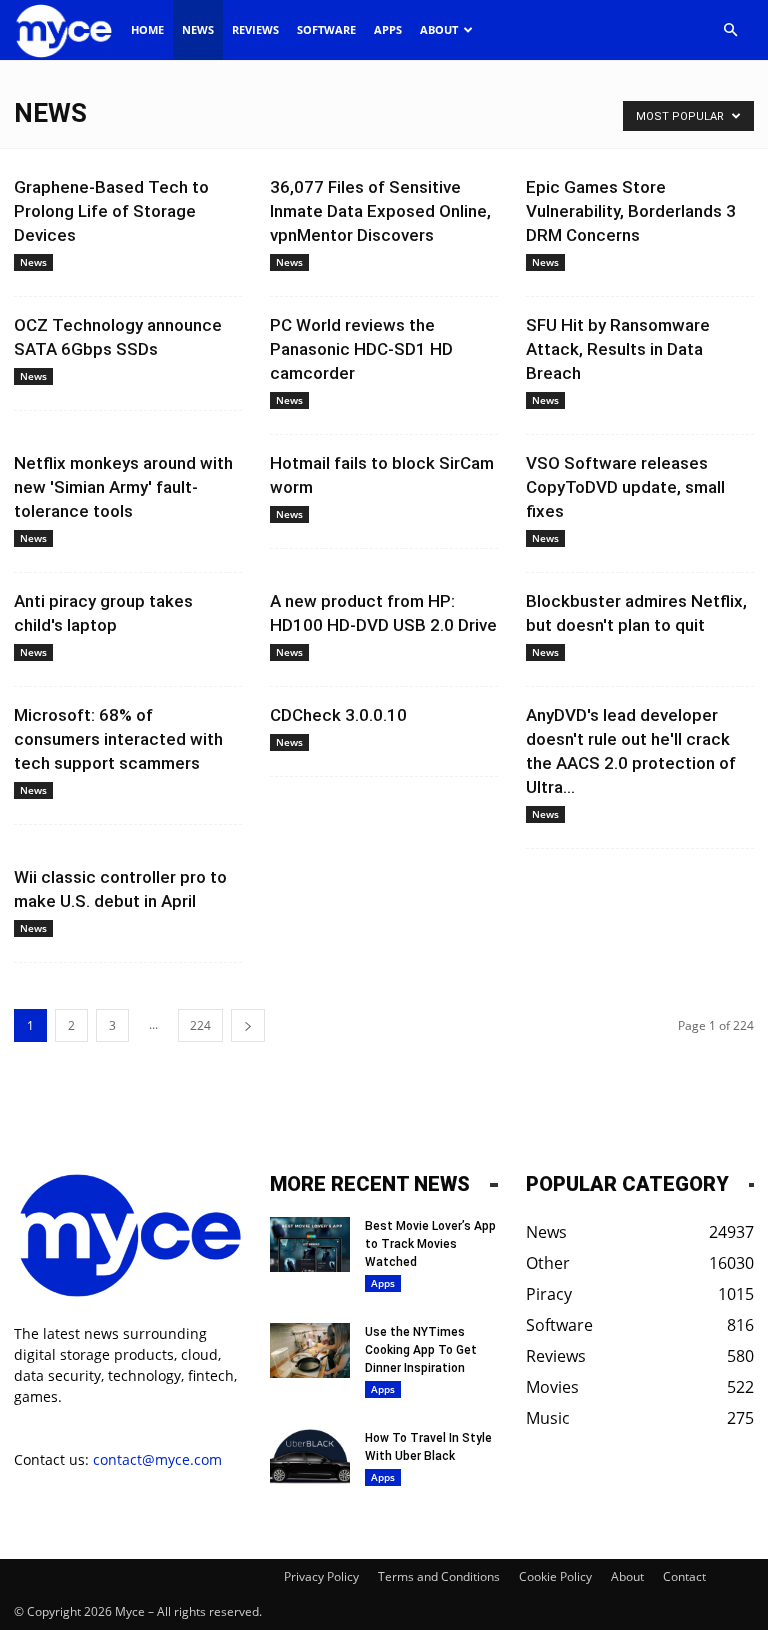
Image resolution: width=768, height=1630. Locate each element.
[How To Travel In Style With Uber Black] (310, 1456)
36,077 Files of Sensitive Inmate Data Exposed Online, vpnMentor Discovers (380, 211)
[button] (730, 30)
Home (147, 29)
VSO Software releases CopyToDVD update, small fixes (625, 487)
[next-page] (248, 1025)
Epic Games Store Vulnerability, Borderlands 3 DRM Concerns (631, 211)
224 (200, 1025)
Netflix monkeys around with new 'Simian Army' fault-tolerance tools (123, 487)
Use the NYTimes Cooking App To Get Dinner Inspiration (421, 1350)
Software (326, 29)
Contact (684, 1576)
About (439, 29)
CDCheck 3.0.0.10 (338, 715)
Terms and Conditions (439, 1576)
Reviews (255, 29)
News (198, 29)
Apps (388, 29)
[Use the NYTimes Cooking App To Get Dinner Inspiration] (310, 1350)
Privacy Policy (321, 1576)
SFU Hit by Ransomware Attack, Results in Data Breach (618, 349)
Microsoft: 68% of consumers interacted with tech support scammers (118, 739)
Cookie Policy (555, 1576)
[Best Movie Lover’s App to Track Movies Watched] (310, 1244)
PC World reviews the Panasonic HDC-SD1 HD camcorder (361, 349)
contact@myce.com (157, 1459)
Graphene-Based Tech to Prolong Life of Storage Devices (111, 211)
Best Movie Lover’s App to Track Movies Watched (430, 1244)
